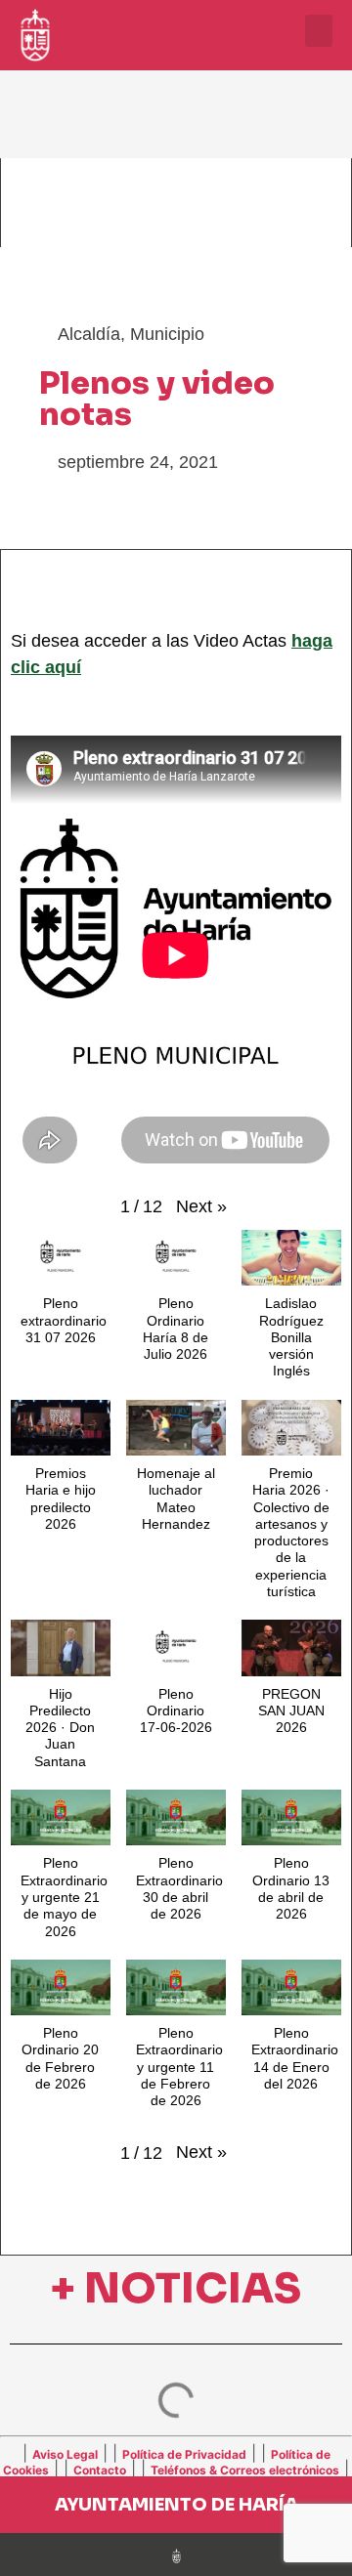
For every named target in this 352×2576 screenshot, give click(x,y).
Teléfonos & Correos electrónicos (245, 2470)
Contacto (100, 2470)
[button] (319, 31)
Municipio (167, 334)
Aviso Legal (65, 2454)
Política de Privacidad (184, 2454)
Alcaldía (89, 334)
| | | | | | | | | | (176, 2461)
